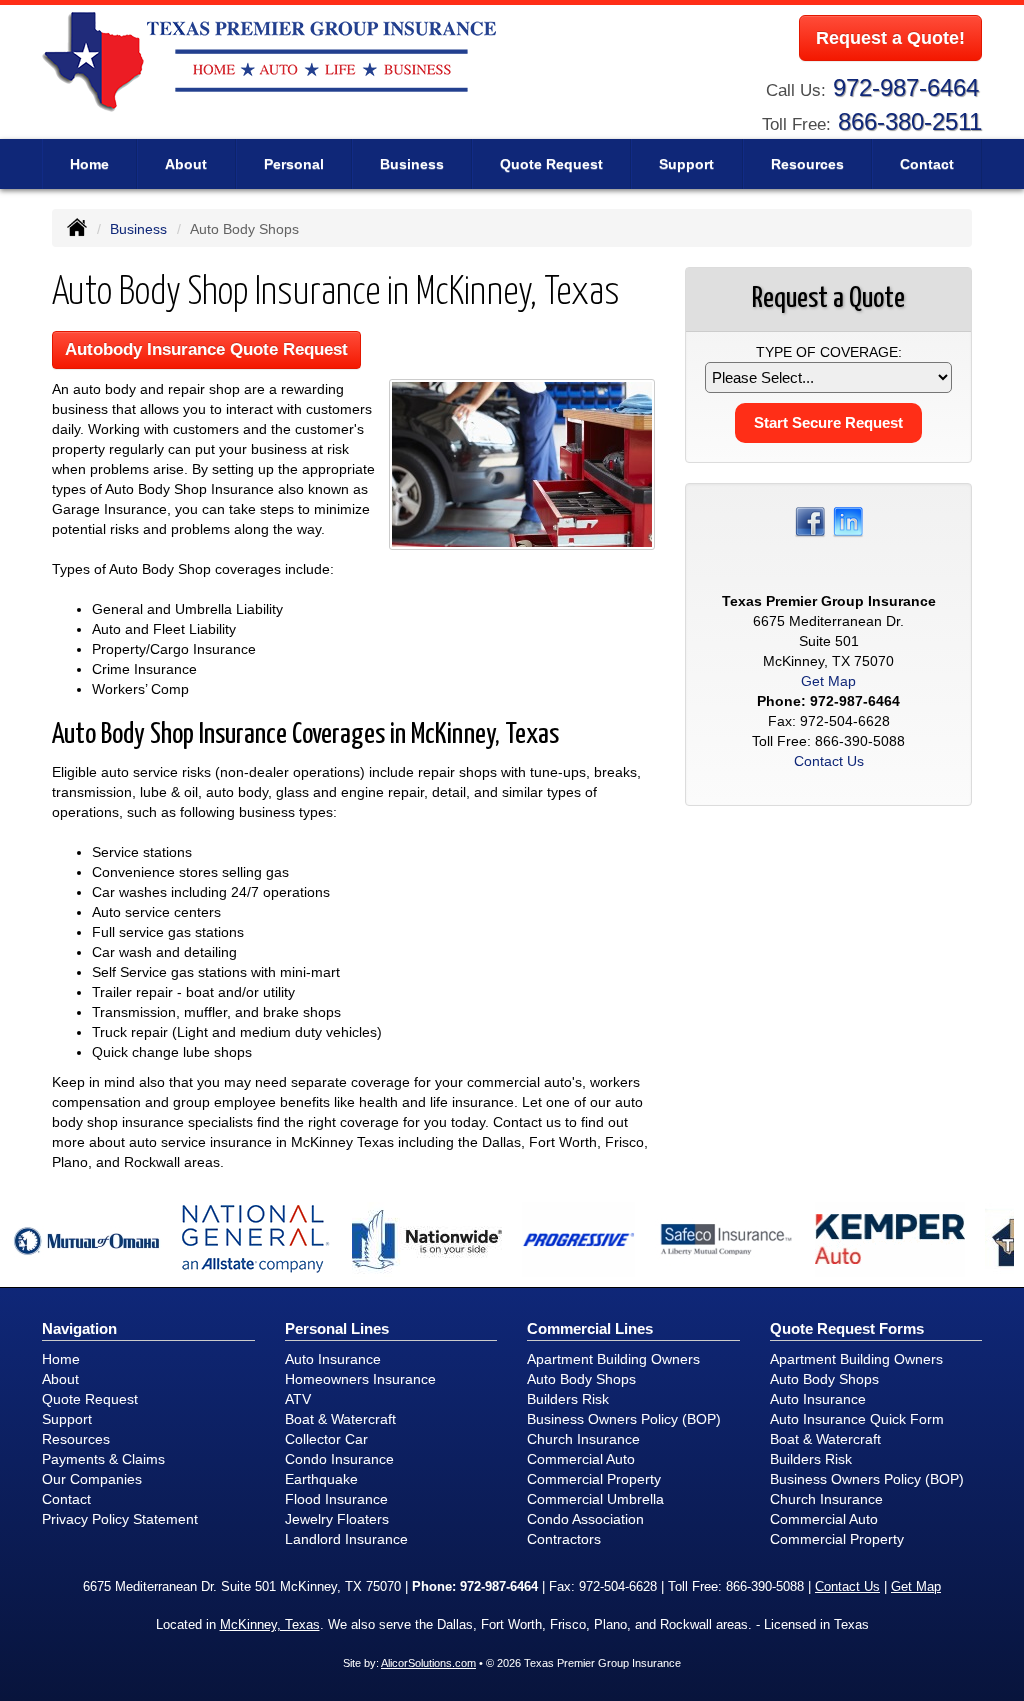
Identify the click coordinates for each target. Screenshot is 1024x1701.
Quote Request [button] (551, 164)
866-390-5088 (860, 741)
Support (67, 1419)
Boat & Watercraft (340, 1419)
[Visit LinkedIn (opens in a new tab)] (848, 521)
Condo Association (585, 1519)
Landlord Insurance (346, 1539)
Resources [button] (807, 164)
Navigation (79, 1328)
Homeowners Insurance (360, 1379)
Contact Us (829, 761)
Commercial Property (594, 1479)
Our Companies (92, 1479)
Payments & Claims (103, 1459)
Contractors (564, 1539)
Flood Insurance (336, 1499)
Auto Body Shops (581, 1379)
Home (89, 164)
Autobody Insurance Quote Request (206, 349)
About (60, 1379)
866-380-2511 (910, 121)
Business (138, 229)
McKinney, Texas (270, 1625)
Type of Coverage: (829, 352)
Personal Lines (337, 1328)
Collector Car (326, 1439)
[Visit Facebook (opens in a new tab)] (810, 521)
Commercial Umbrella (595, 1499)
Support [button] (686, 164)
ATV (298, 1399)
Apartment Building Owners (613, 1359)
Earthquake (321, 1479)
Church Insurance (583, 1439)
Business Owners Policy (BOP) (624, 1419)
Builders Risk (568, 1399)
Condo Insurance (339, 1459)
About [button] (186, 164)
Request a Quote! (890, 38)
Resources (76, 1439)
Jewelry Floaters (337, 1519)
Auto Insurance (333, 1359)
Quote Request (90, 1399)
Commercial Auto (581, 1459)
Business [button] (412, 164)
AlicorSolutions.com (428, 1663)
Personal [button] (294, 164)
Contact (927, 164)
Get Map (828, 681)
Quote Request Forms (847, 1328)
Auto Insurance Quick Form (857, 1419)
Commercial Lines (590, 1328)
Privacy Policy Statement (120, 1519)
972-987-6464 (906, 87)
